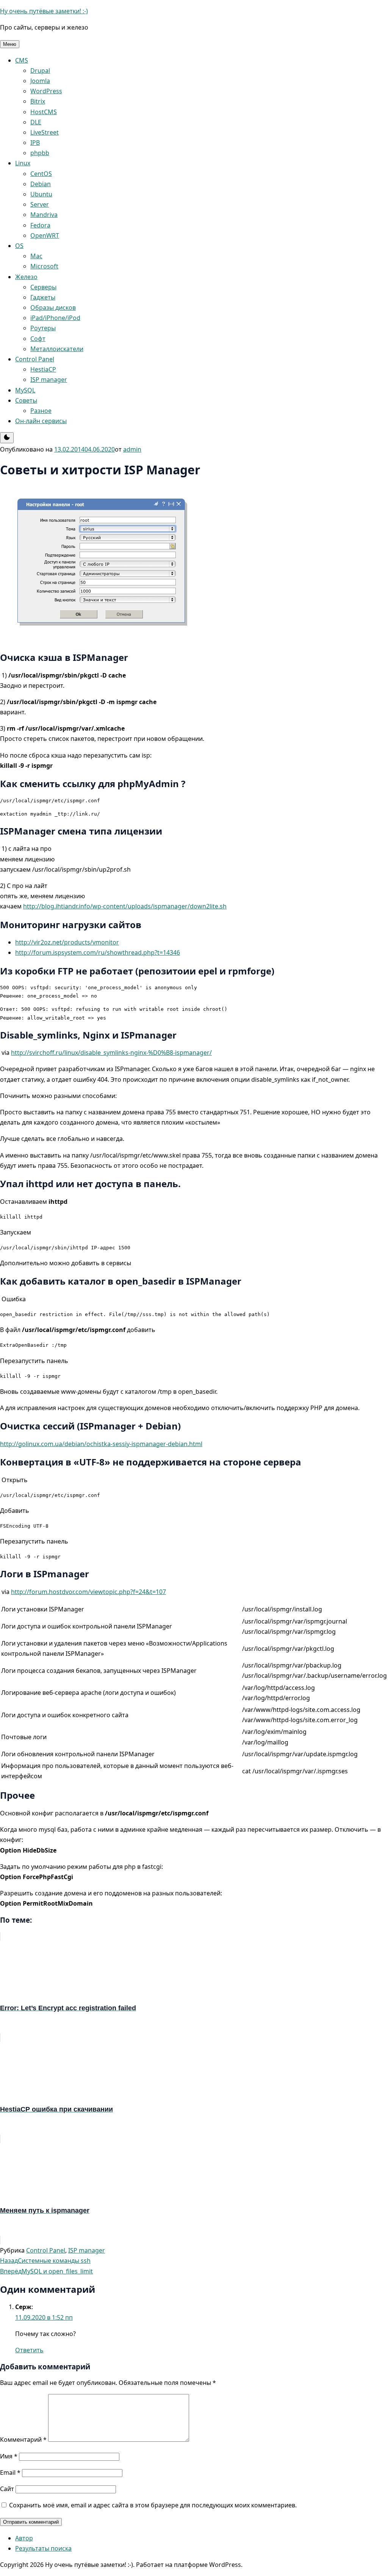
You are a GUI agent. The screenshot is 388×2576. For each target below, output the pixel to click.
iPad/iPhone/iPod (55, 318)
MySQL (25, 390)
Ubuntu (41, 194)
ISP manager (49, 380)
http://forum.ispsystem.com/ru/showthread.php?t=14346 (98, 952)
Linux (23, 163)
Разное (41, 411)
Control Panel (35, 359)
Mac (36, 256)
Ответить (29, 2350)
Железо (26, 277)
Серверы (43, 287)
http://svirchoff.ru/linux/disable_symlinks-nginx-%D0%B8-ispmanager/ (111, 1053)
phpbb (40, 153)
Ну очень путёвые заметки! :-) (44, 11)
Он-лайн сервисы (41, 421)
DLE (36, 122)
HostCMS (44, 112)
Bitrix (38, 101)
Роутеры (43, 328)
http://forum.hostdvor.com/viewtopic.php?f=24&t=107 (88, 1592)
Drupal (40, 71)
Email (10, 2472)
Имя (9, 2456)
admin (132, 449)
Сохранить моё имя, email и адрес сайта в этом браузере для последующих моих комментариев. (153, 2505)
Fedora (40, 225)
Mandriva (44, 215)
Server (40, 204)
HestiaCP (43, 369)
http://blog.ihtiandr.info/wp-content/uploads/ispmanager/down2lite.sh (125, 906)
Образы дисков (53, 307)
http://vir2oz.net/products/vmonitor (67, 942)
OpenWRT (45, 235)
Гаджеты (43, 297)
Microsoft (44, 266)
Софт (38, 339)
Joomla (40, 81)
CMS (22, 60)
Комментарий (23, 2440)
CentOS (41, 174)
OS (19, 246)
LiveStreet (45, 132)
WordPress (46, 91)
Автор (24, 2538)
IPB (35, 143)
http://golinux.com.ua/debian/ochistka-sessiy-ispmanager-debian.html (101, 1444)
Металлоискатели (57, 349)
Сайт (7, 2489)
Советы (26, 400)
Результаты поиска (43, 2548)
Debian (41, 184)
